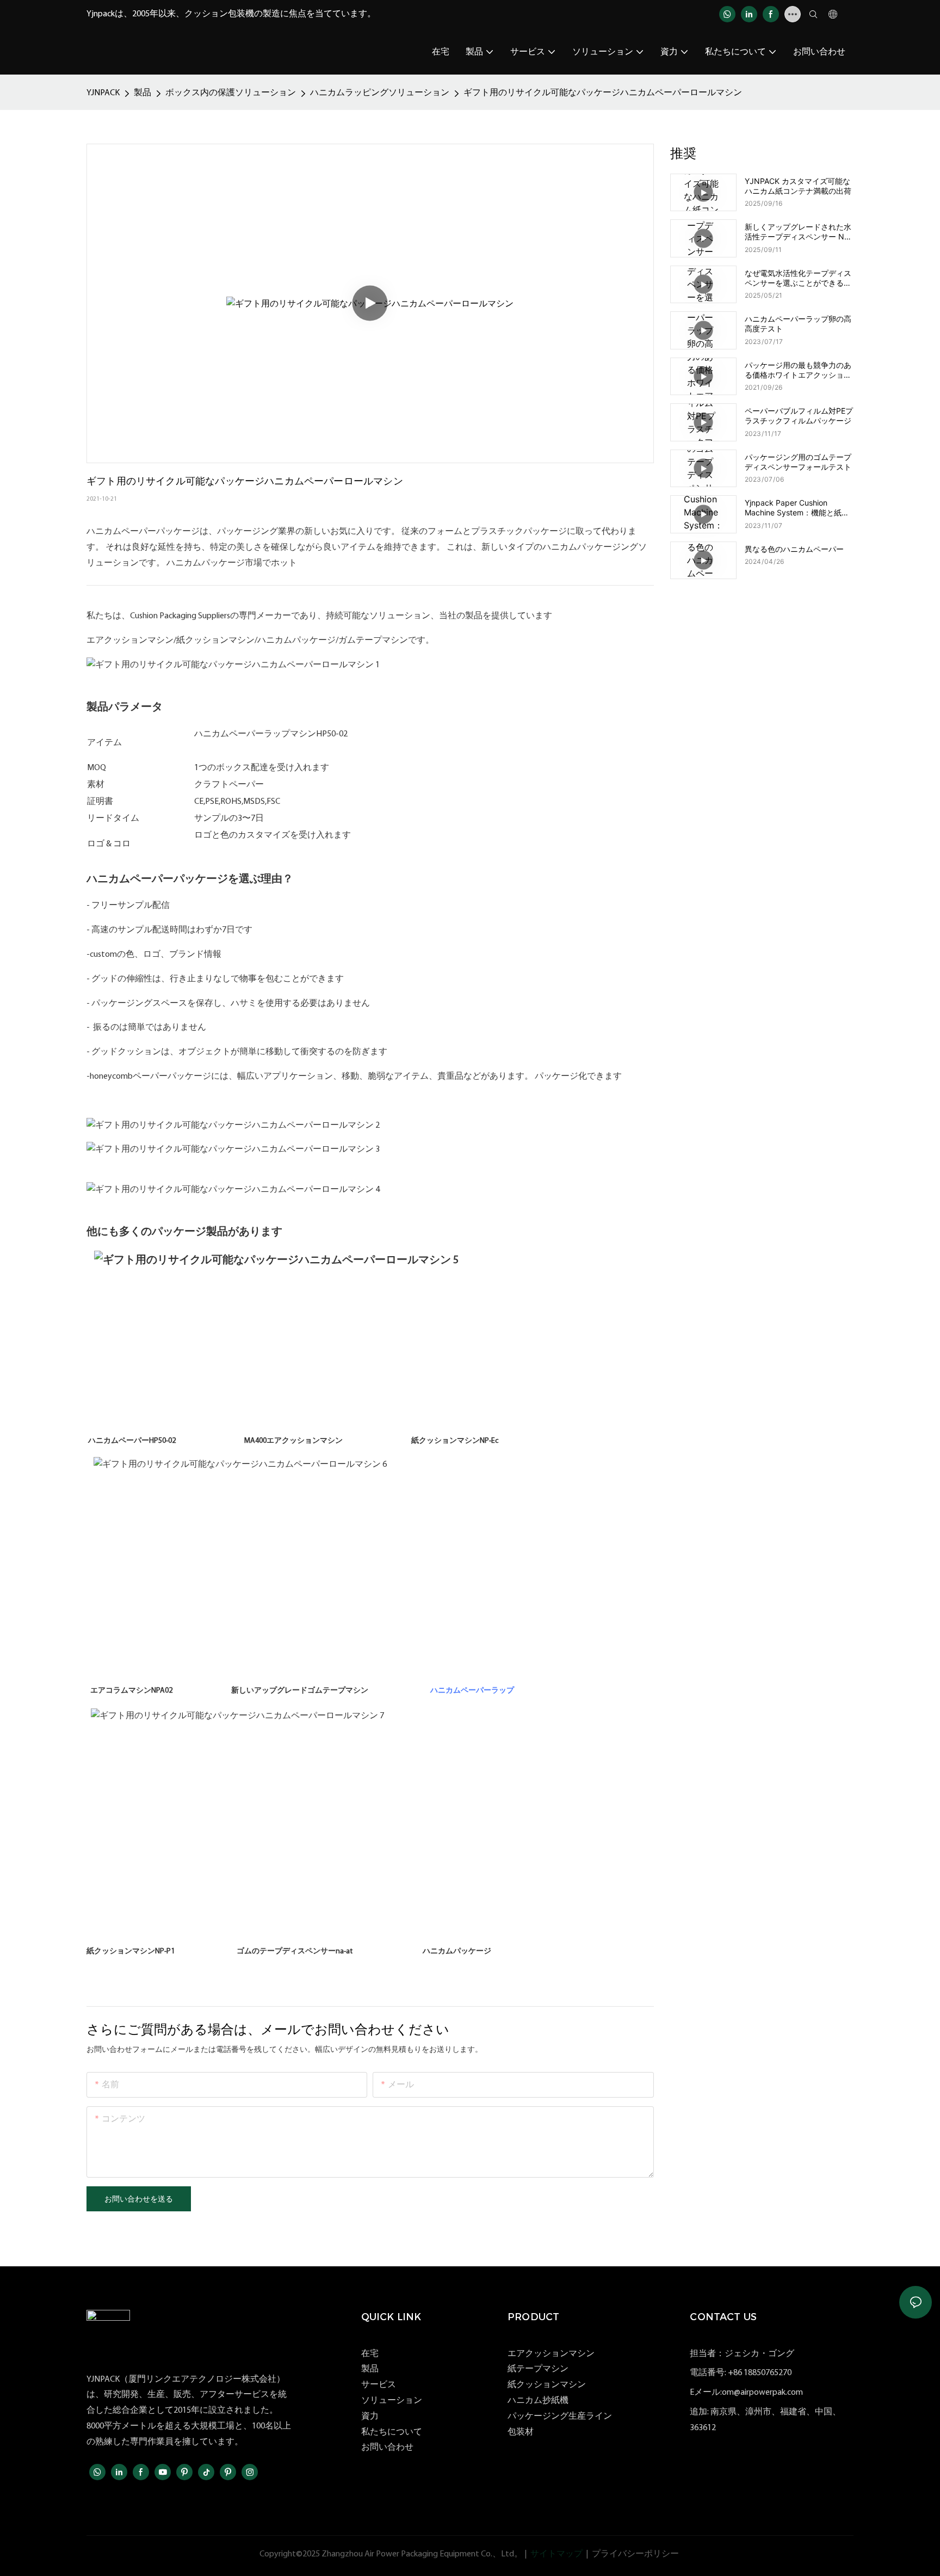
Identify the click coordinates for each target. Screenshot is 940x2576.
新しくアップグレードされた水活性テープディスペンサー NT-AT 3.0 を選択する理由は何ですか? (798, 232)
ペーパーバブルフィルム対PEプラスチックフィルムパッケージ (799, 416)
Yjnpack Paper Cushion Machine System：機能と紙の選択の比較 (797, 508)
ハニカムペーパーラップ (472, 1691)
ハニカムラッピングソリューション (380, 93)
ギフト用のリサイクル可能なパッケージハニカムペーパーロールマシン (603, 93)
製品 (143, 93)
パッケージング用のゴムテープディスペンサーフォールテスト (798, 462)
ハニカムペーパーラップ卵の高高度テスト (798, 324)
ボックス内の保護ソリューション (231, 93)
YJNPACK (103, 93)
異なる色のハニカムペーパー (794, 549)
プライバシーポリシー (635, 2554)
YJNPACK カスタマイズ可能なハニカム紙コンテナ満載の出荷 (798, 186)
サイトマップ (556, 2554)
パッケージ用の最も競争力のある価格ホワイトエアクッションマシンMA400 (798, 370)
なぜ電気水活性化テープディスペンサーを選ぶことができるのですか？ (798, 278)
